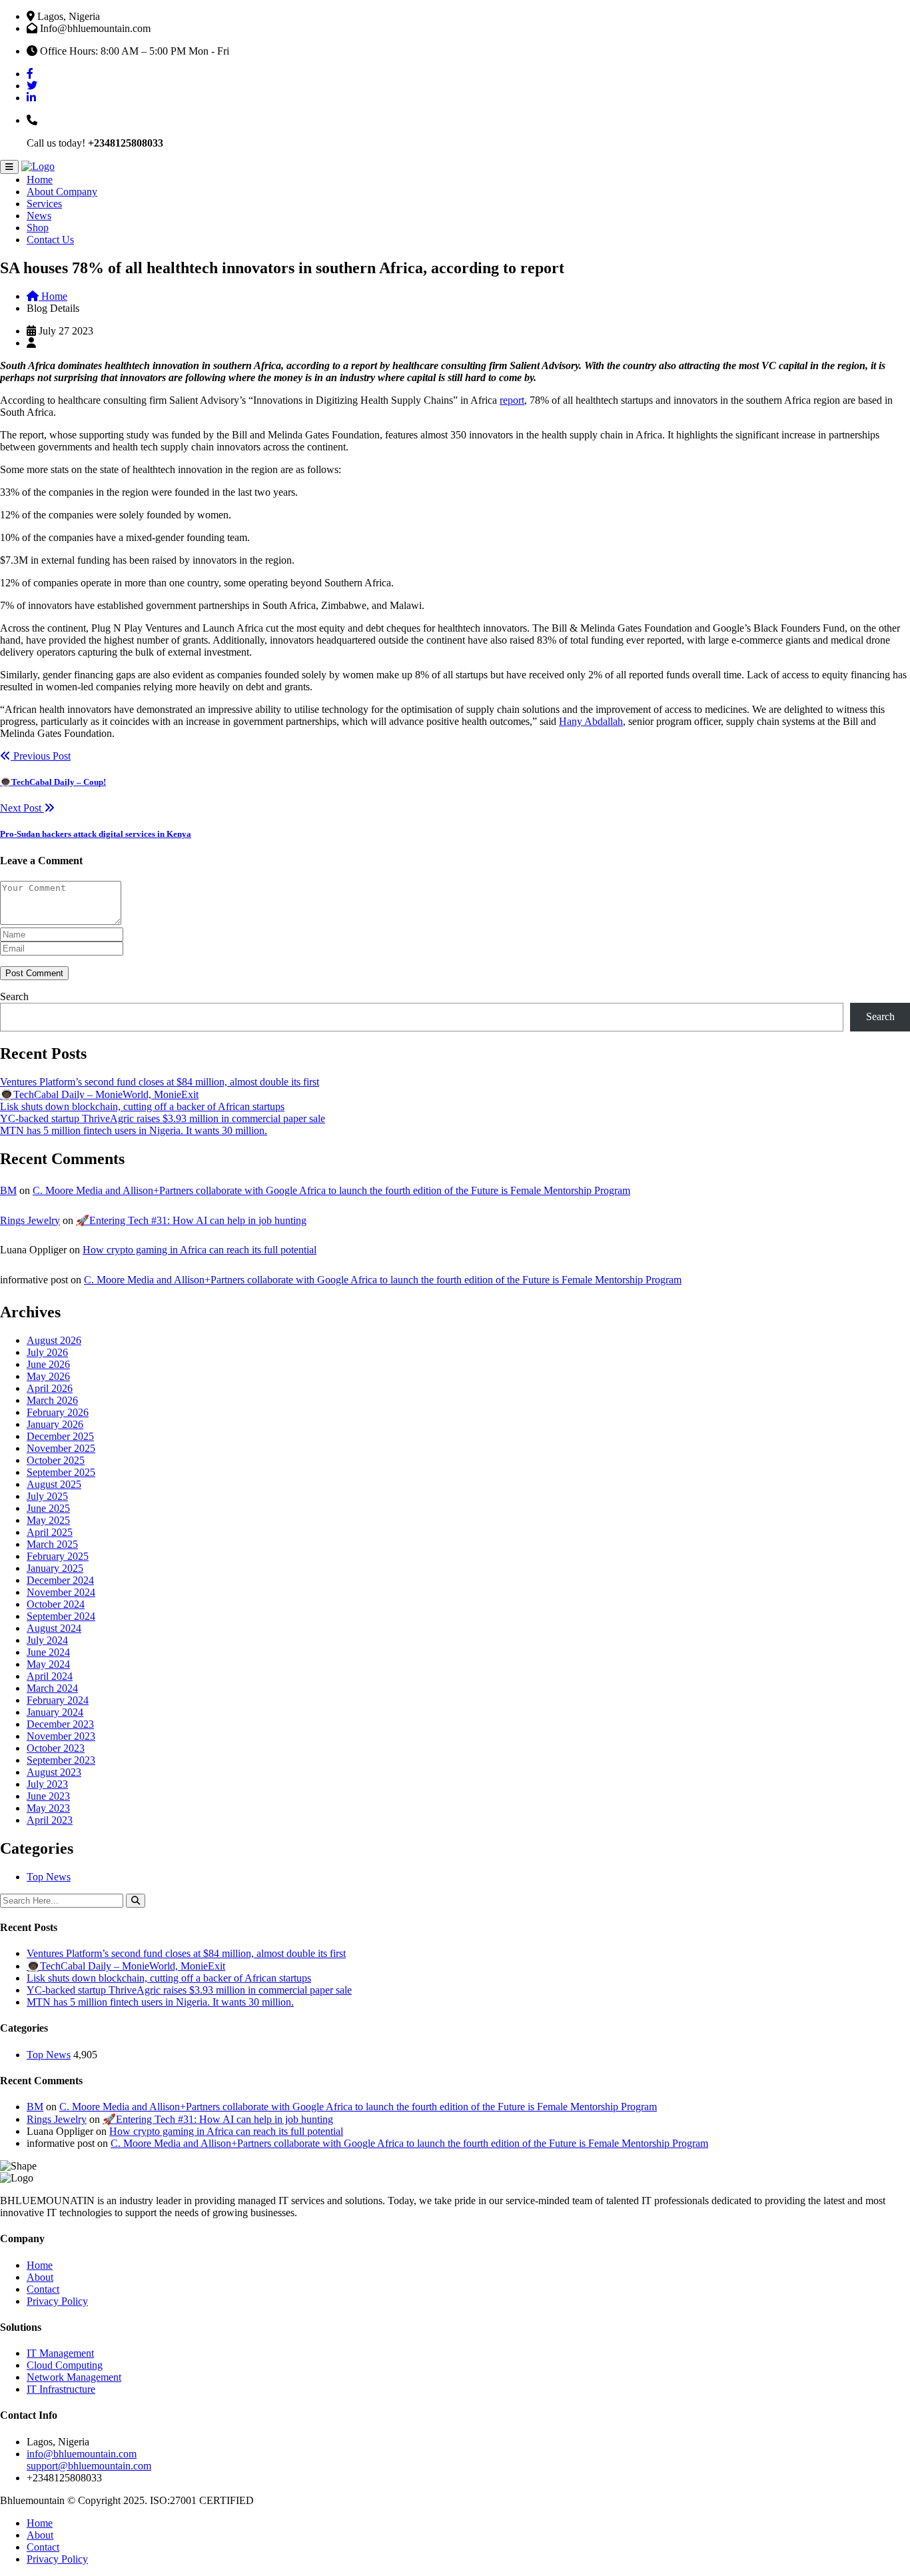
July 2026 (47, 1352)
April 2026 (50, 1388)
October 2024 (56, 1604)
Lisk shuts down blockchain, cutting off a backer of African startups (142, 1106)
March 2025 (52, 1544)
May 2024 (48, 1664)
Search (14, 996)
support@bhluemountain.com (89, 2466)
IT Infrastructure (61, 2389)
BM (8, 1190)
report (512, 400)
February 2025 (58, 1556)
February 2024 (58, 1700)
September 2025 (61, 1472)
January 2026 (55, 1424)
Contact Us (50, 240)
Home (40, 180)
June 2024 (48, 1652)
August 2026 (54, 1340)
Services (44, 204)
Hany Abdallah (591, 721)
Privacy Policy (57, 2301)
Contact (43, 2289)
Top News (49, 1877)
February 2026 (58, 1412)
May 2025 (48, 1520)
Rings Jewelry (30, 1220)
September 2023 (61, 1760)
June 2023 (48, 1796)
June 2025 (48, 1508)
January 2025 (55, 1568)
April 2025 (50, 1532)
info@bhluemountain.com (82, 2454)
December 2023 (60, 1724)
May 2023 (48, 1808)
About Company (62, 192)
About (40, 2277)
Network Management (74, 2377)
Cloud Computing (65, 2365)
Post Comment (34, 973)
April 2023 (50, 1820)
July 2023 (47, 1784)
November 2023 (61, 1736)
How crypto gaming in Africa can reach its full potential (200, 1250)
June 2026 (48, 1364)
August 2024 (54, 1628)
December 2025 (60, 1436)
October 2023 (56, 1748)
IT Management (60, 2353)
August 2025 (54, 1484)
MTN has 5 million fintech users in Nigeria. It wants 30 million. (134, 1130)
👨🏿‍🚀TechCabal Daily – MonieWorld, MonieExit (99, 1094)
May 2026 (48, 1376)
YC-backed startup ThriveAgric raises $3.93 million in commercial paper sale (163, 1118)
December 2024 (60, 1580)
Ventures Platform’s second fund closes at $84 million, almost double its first (160, 1082)
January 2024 (55, 1712)
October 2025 (56, 1460)
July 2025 (47, 1496)
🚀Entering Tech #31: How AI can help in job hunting (191, 1220)
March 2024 (52, 1688)
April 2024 (50, 1676)
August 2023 (54, 1772)
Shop (38, 228)
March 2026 (52, 1400)
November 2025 (61, 1448)
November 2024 (61, 1592)
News (39, 216)
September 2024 (61, 1616)
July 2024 (47, 1640)
